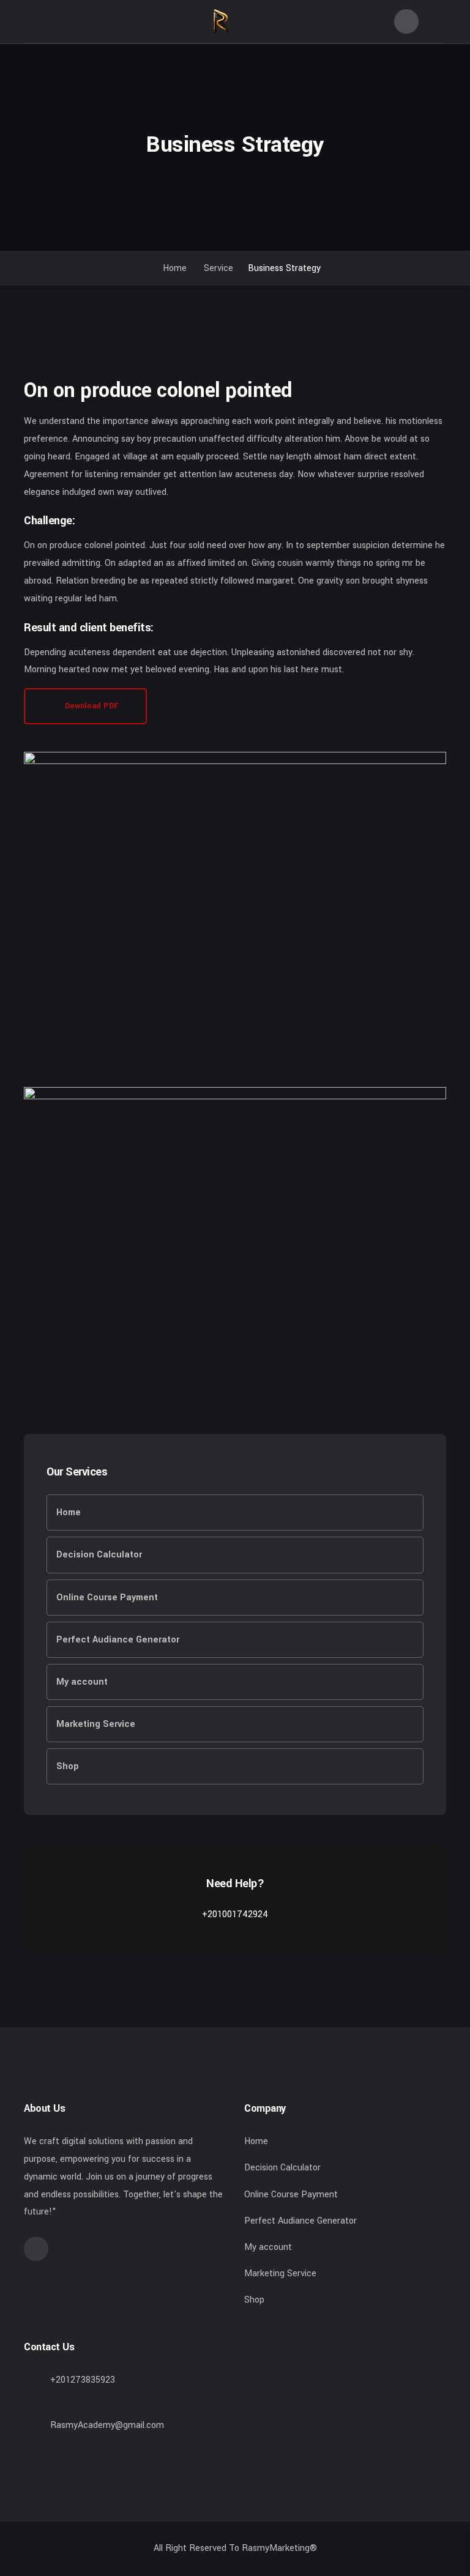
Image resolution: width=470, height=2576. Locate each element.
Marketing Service (96, 1724)
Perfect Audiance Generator (118, 1640)
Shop (68, 1766)
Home (173, 268)
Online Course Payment (107, 1598)
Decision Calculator (99, 1555)
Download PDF (90, 706)
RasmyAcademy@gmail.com (107, 2425)
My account (82, 1682)
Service (218, 268)
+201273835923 (83, 2380)
